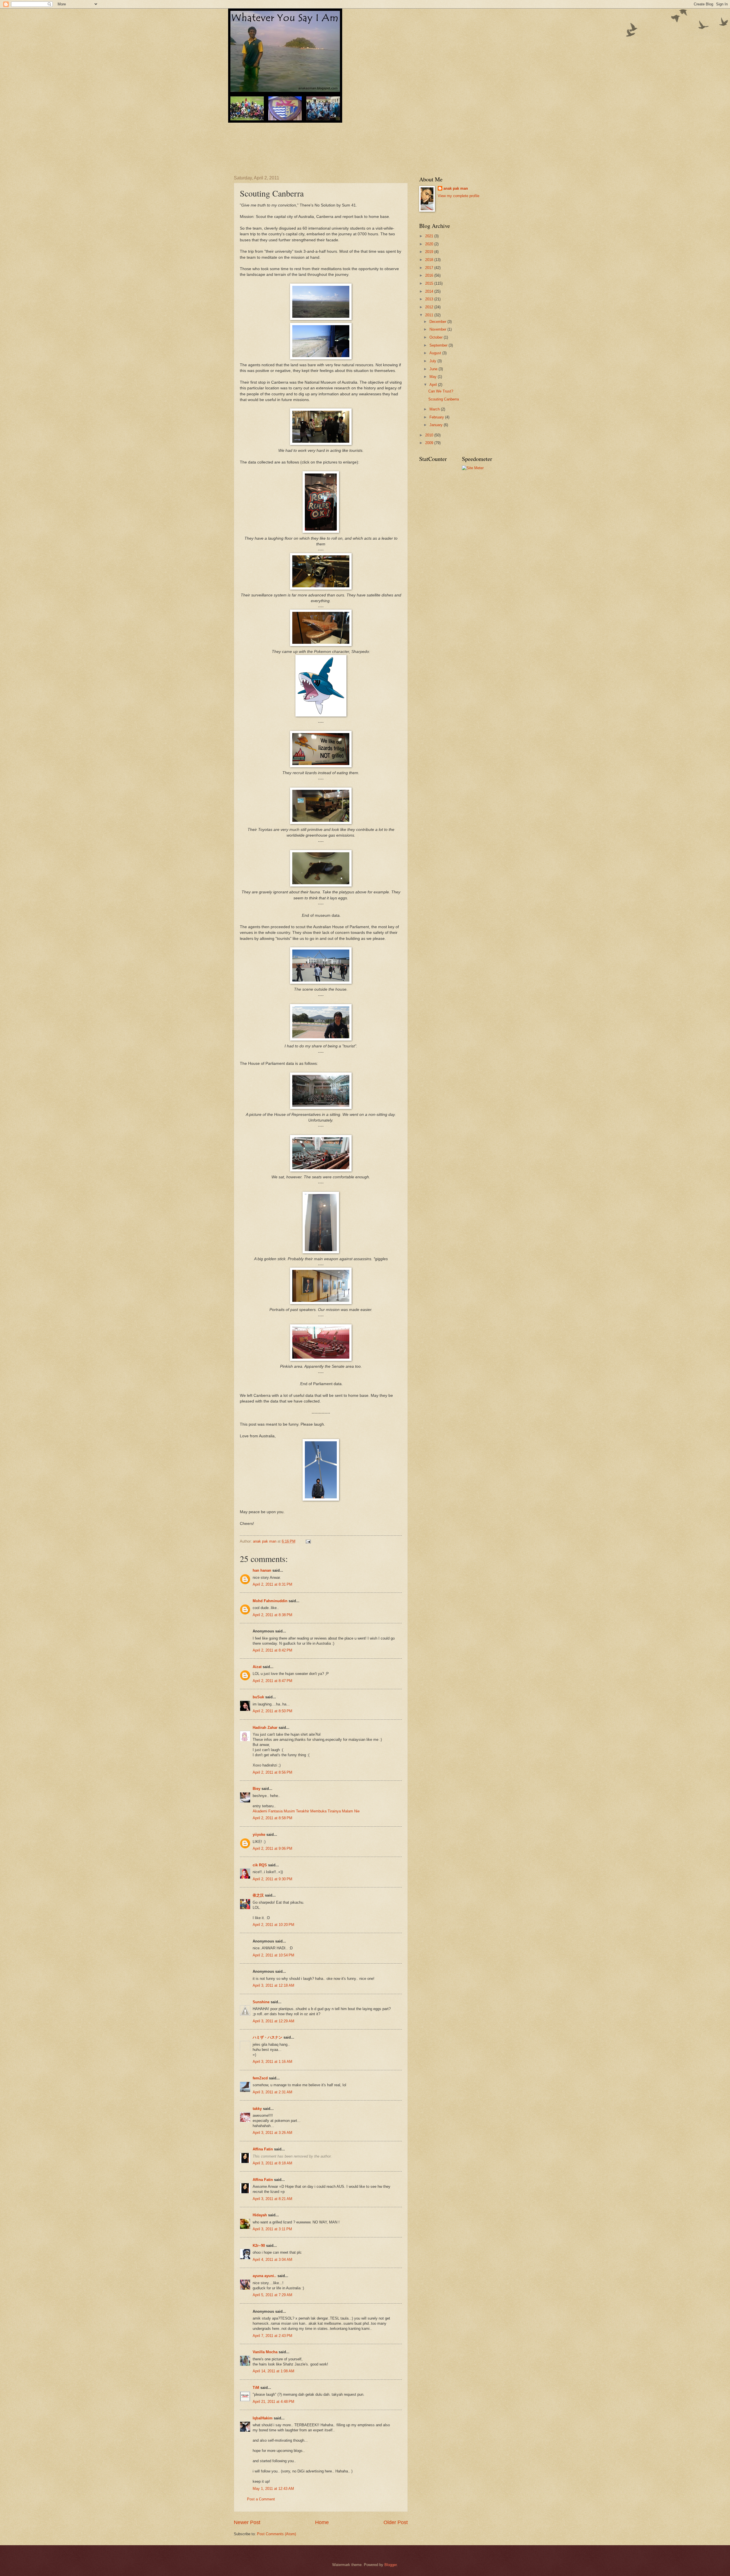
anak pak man (456, 188)
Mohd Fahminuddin (270, 1601)
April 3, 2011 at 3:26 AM (272, 2133)
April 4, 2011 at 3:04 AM (272, 2260)
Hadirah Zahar (265, 1728)
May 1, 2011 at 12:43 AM (273, 2489)
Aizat (257, 1667)
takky (257, 2109)
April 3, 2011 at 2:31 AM (272, 2092)
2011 (430, 315)
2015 (430, 283)
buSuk (258, 1697)
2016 (430, 275)
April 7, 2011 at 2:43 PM (272, 2336)
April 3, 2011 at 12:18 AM (273, 1985)
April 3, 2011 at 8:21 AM (272, 2199)
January (437, 425)
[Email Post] (308, 1541)
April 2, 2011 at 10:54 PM (273, 1955)
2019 (430, 252)
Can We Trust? (441, 391)
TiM (256, 2388)
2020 (430, 244)
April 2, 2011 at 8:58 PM (272, 1818)
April (434, 385)
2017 (430, 268)
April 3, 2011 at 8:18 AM (272, 2163)
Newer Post (247, 2522)
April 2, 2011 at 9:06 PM (272, 1848)
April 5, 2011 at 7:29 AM (272, 2295)
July (433, 361)
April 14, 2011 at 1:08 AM (273, 2371)
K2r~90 (259, 2246)
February (437, 417)
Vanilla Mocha (265, 2352)
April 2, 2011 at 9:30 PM (272, 1879)
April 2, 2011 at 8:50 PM (272, 1711)
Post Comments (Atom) (276, 2534)
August (436, 353)
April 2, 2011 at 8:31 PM (272, 1584)
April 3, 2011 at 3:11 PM (272, 2229)
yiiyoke (259, 1835)
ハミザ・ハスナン (267, 2037)
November (438, 329)
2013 (430, 299)
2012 (430, 307)
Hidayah (260, 2215)
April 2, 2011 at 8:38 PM (272, 1615)
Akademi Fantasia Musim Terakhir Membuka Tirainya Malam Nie (306, 1811)
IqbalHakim (263, 2418)
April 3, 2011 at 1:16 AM (272, 2062)
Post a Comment (261, 2499)
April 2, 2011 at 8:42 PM (272, 1650)
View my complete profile (459, 196)
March (435, 409)
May (434, 377)
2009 (430, 443)
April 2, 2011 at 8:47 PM (272, 1681)
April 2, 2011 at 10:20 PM (273, 1925)
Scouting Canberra (444, 399)
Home (322, 2522)
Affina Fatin (263, 2149)
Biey (256, 1789)
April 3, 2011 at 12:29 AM (273, 2021)
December (438, 322)
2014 (430, 291)
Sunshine (261, 2002)
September (439, 345)
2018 (430, 260)
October (437, 337)
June (434, 369)
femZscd (260, 2078)
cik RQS (260, 1865)
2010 (430, 435)
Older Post (396, 2522)
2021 (430, 236)
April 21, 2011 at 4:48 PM (273, 2402)
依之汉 (258, 1895)
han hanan (262, 1570)
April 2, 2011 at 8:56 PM (272, 1772)
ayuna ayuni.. (264, 2276)
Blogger (391, 2565)
